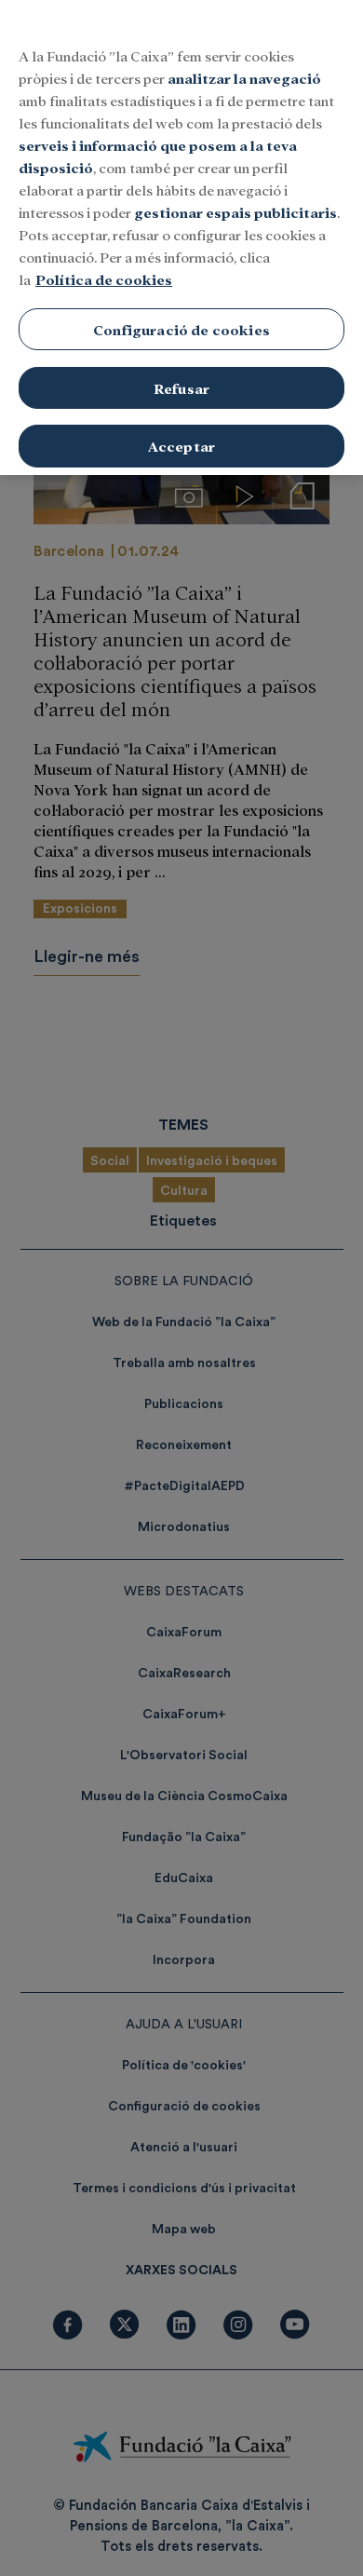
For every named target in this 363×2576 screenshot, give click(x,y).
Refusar (181, 388)
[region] (181, 237)
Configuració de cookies (181, 329)
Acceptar (181, 446)
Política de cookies (104, 279)
